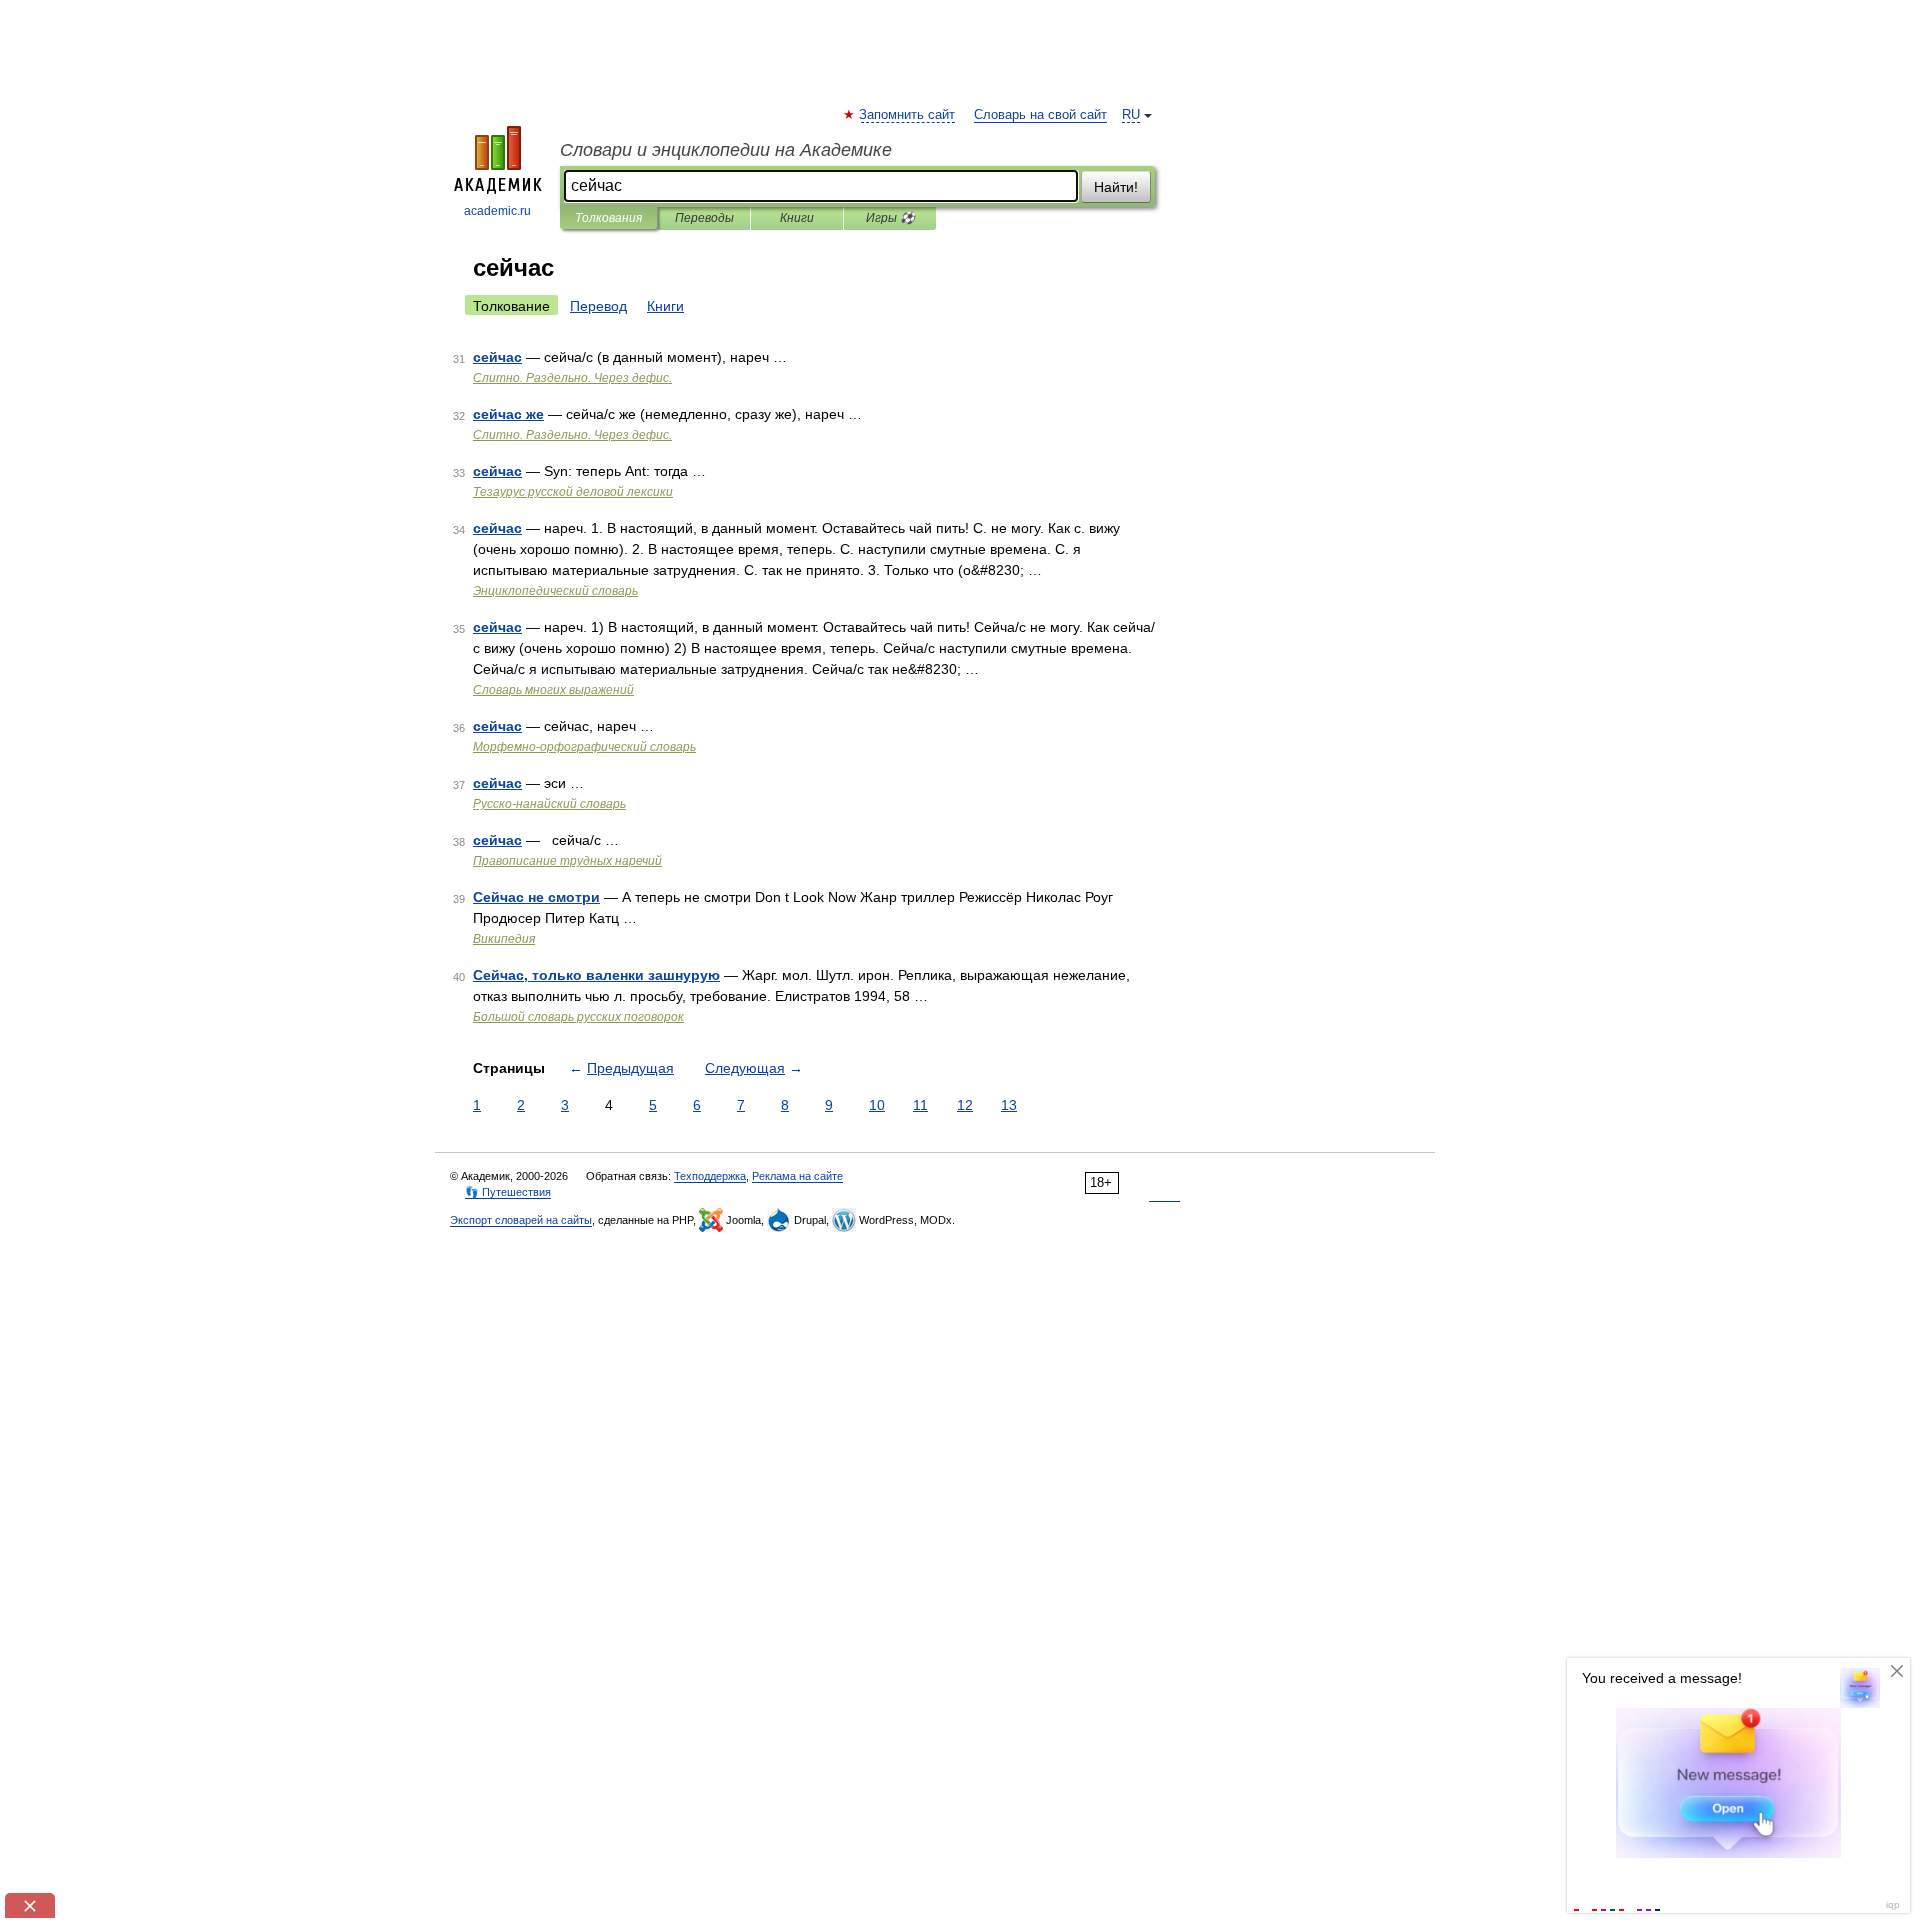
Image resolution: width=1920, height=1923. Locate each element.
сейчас (497, 357)
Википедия (504, 939)
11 (920, 1105)
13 (1009, 1105)
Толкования (608, 218)
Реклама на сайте (797, 1176)
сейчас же (508, 414)
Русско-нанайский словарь (549, 804)
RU (1131, 115)
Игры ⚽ (890, 218)
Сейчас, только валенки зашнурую (596, 975)
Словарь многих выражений (553, 690)
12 (965, 1105)
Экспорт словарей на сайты (521, 1220)
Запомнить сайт (908, 115)
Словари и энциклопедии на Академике (726, 150)
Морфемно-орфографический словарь (584, 747)
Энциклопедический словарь (555, 591)
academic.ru (497, 211)
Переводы (704, 218)
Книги (797, 218)
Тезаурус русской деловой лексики (573, 492)
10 (877, 1105)
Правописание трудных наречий (567, 861)
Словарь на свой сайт (1040, 115)
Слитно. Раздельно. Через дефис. (572, 378)
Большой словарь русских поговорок (578, 1017)
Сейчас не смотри (536, 897)
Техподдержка (710, 1176)
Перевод (598, 306)
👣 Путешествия (508, 1192)
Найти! (1116, 187)
